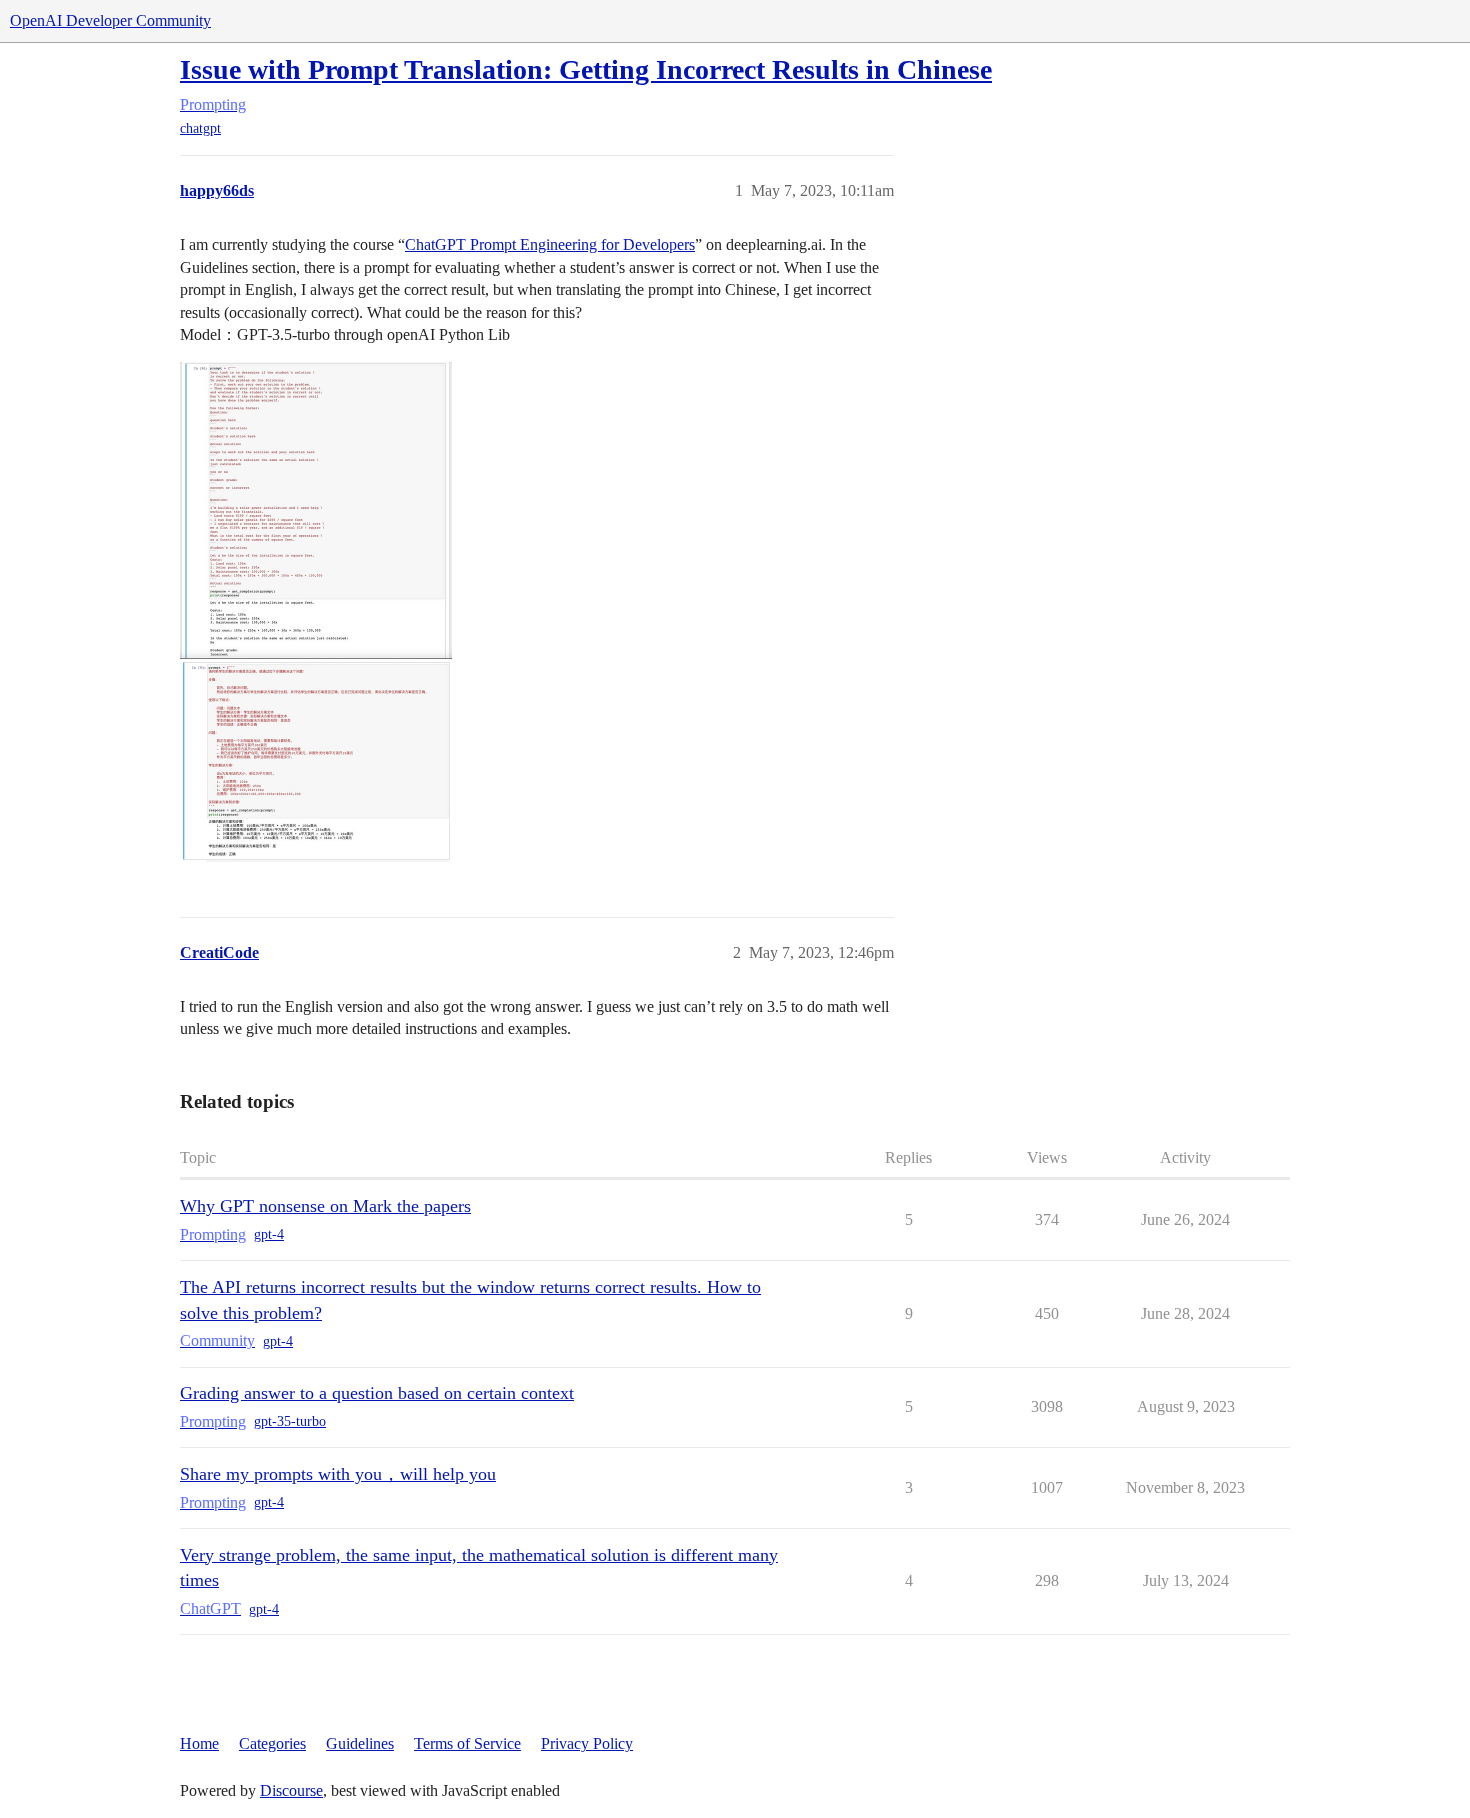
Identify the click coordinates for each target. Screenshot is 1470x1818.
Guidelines (360, 1743)
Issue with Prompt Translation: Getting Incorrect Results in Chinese (586, 69)
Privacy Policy (587, 1743)
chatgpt (200, 128)
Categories (272, 1743)
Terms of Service (467, 1743)
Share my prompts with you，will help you (338, 1474)
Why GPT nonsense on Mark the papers (325, 1206)
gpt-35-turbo (290, 1421)
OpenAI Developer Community (110, 20)
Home (199, 1743)
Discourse (291, 1790)
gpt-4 (269, 1234)
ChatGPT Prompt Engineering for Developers (550, 244)
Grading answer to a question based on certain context (377, 1393)
